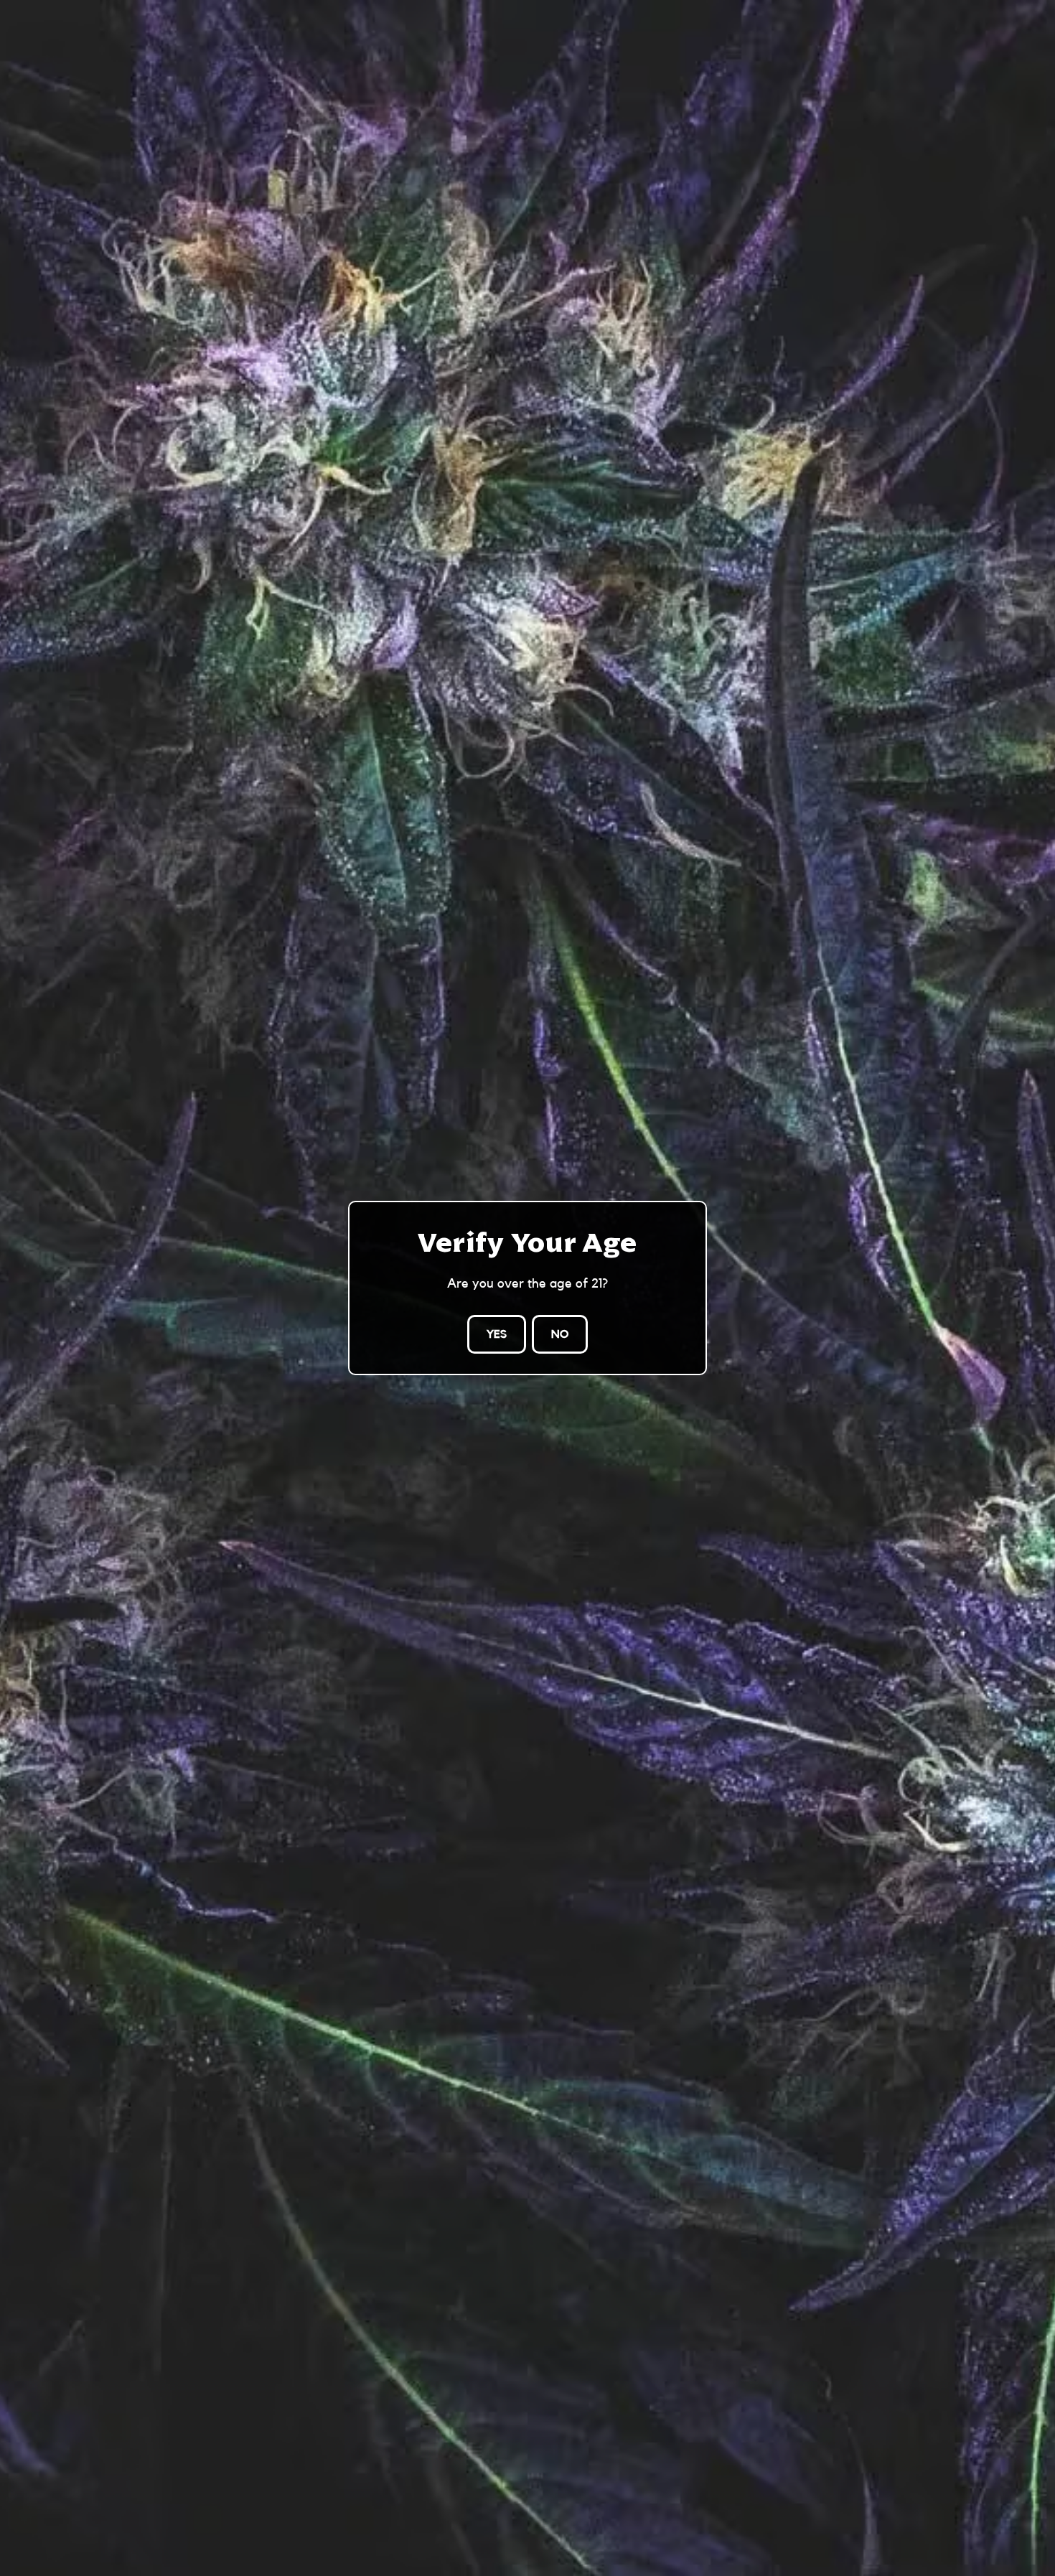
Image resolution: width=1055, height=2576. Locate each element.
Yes (497, 1334)
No (560, 1334)
